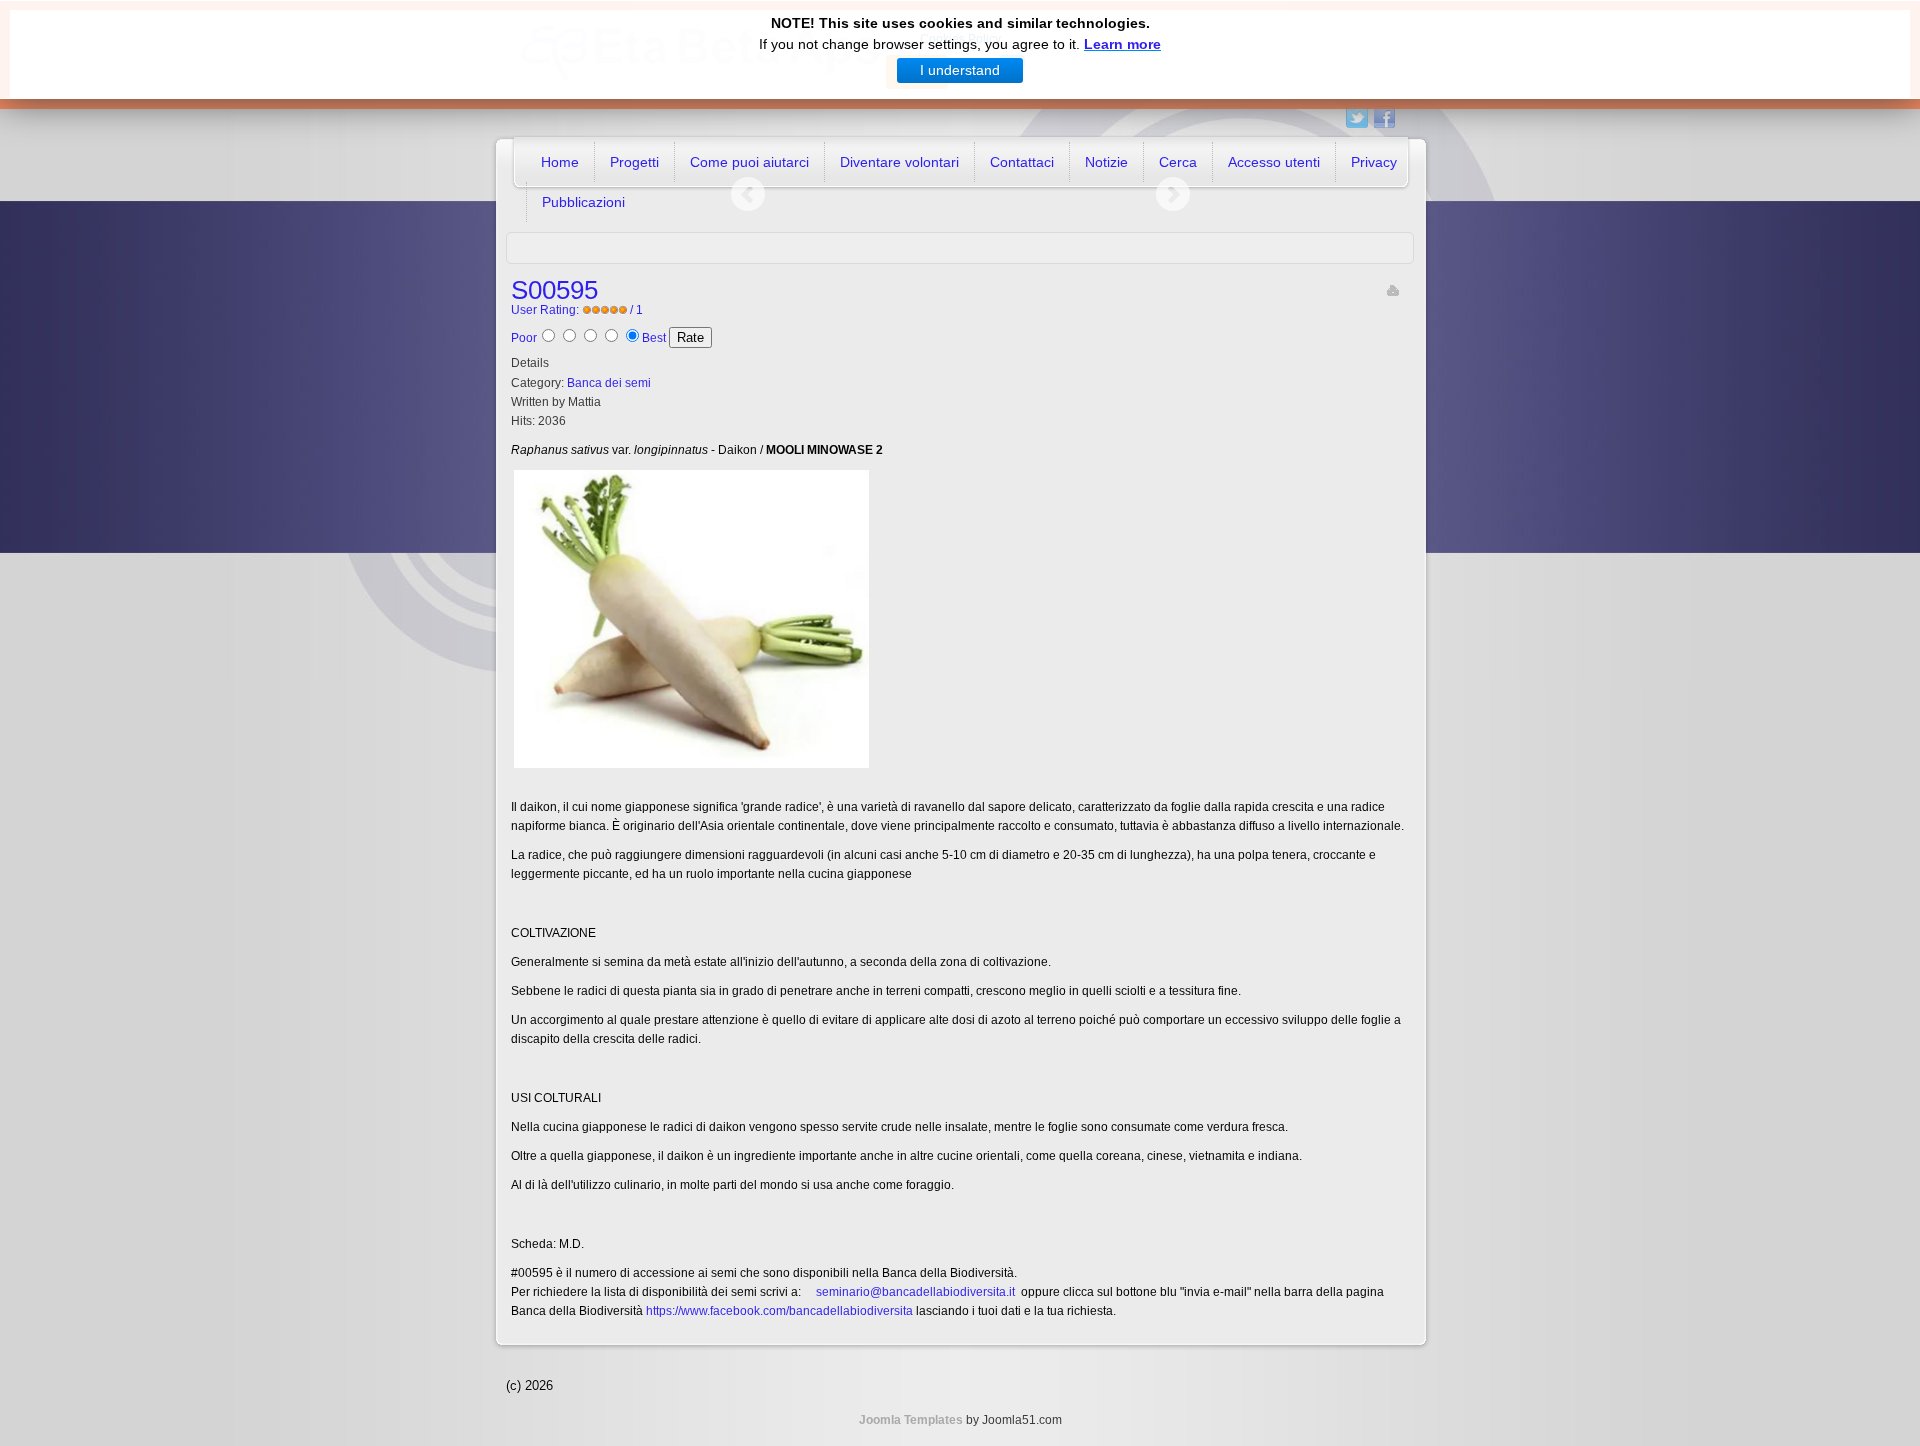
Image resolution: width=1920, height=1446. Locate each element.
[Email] (1393, 290)
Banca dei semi (609, 383)
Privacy (1374, 162)
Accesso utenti (1274, 162)
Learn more (1122, 44)
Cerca (1178, 162)
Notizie (1106, 162)
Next (1172, 193)
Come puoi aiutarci (749, 162)
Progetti (634, 162)
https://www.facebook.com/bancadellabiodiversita (779, 1311)
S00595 (554, 290)
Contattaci (1022, 162)
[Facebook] (1385, 117)
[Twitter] (1357, 117)
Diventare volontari (899, 162)
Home (560, 162)
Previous (747, 193)
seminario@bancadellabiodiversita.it (915, 1292)
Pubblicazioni (583, 202)
